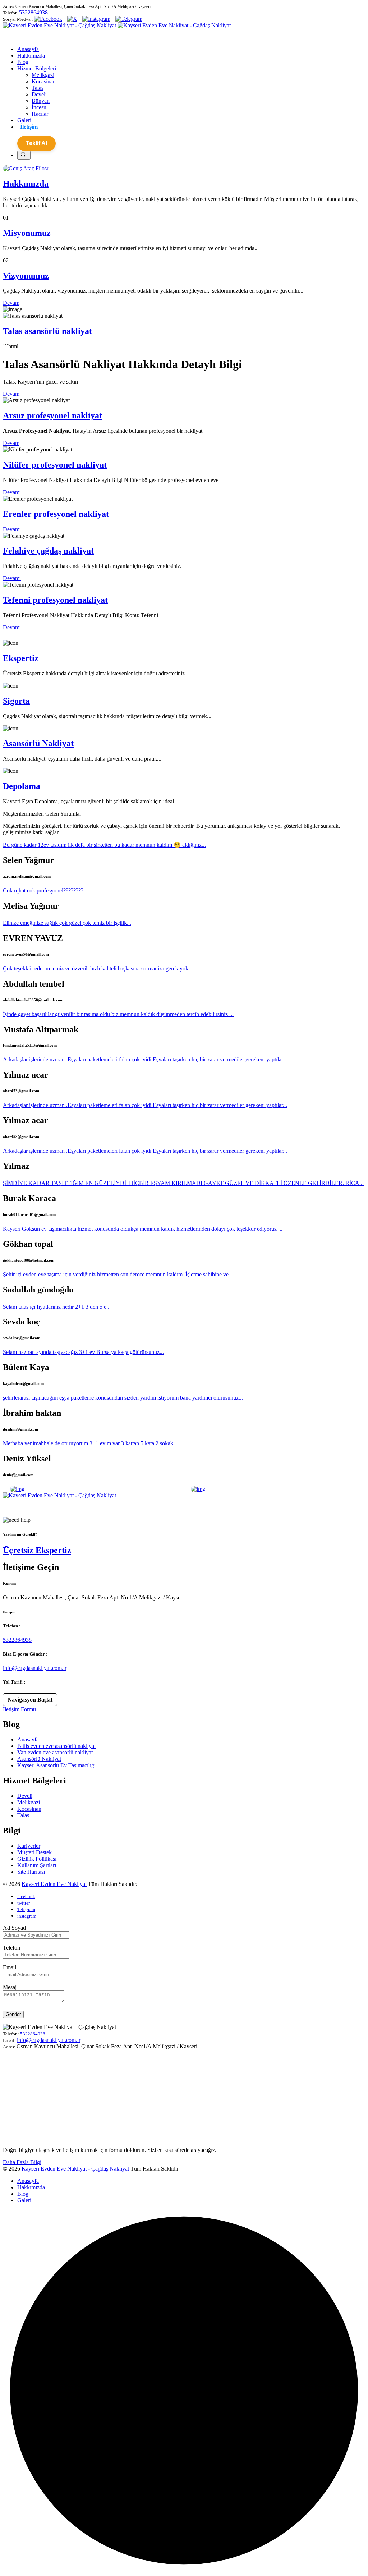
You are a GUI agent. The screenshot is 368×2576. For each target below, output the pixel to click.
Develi (39, 94)
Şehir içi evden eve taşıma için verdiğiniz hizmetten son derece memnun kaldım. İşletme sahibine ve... (118, 1274)
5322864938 (33, 12)
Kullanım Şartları (37, 1865)
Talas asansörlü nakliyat (47, 331)
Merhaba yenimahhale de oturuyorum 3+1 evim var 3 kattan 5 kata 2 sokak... (90, 1443)
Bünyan (41, 101)
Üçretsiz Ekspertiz (37, 1550)
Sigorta (16, 701)
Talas (38, 88)
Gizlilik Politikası (37, 1859)
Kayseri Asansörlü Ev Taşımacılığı (56, 1765)
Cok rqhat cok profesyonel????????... (45, 890)
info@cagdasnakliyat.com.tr (35, 1668)
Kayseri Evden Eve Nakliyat (54, 1884)
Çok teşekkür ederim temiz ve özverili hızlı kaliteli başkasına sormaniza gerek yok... (98, 968)
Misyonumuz (27, 233)
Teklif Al (36, 143)
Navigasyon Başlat (30, 1700)
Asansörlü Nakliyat (38, 743)
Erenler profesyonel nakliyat (56, 514)
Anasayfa (28, 1739)
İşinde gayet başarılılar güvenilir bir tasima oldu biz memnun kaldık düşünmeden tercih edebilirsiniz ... (118, 1014)
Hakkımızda (26, 184)
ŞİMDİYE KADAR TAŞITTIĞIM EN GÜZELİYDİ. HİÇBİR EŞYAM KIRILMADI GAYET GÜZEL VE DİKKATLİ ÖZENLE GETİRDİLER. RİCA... (183, 1183)
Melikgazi (43, 75)
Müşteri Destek (34, 1852)
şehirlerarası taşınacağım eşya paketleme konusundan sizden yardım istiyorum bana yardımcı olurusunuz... (123, 1398)
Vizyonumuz (26, 276)
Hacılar (40, 114)
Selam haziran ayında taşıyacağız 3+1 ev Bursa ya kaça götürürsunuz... (83, 1352)
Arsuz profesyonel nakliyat (52, 415)
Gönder (13, 2014)
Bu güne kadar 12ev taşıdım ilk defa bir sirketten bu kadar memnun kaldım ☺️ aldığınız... (104, 845)
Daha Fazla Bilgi (22, 2162)
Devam (11, 303)
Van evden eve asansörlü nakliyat (55, 1752)
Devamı (12, 492)
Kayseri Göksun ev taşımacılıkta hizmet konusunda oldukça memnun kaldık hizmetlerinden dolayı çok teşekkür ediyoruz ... (143, 1229)
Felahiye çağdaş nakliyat (48, 551)
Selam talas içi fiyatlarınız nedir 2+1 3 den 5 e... (57, 1307)
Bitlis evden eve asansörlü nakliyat (56, 1746)
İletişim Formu (19, 1709)
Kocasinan (44, 81)
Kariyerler (29, 1846)
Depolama (22, 786)
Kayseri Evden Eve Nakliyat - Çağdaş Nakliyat (76, 2169)
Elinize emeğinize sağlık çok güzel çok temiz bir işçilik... (67, 923)
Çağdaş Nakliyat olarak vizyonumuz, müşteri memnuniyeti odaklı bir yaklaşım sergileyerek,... (109, 1508)
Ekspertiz (21, 658)
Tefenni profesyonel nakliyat (55, 600)
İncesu (39, 107)
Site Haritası (31, 1872)
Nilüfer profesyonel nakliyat (55, 465)
